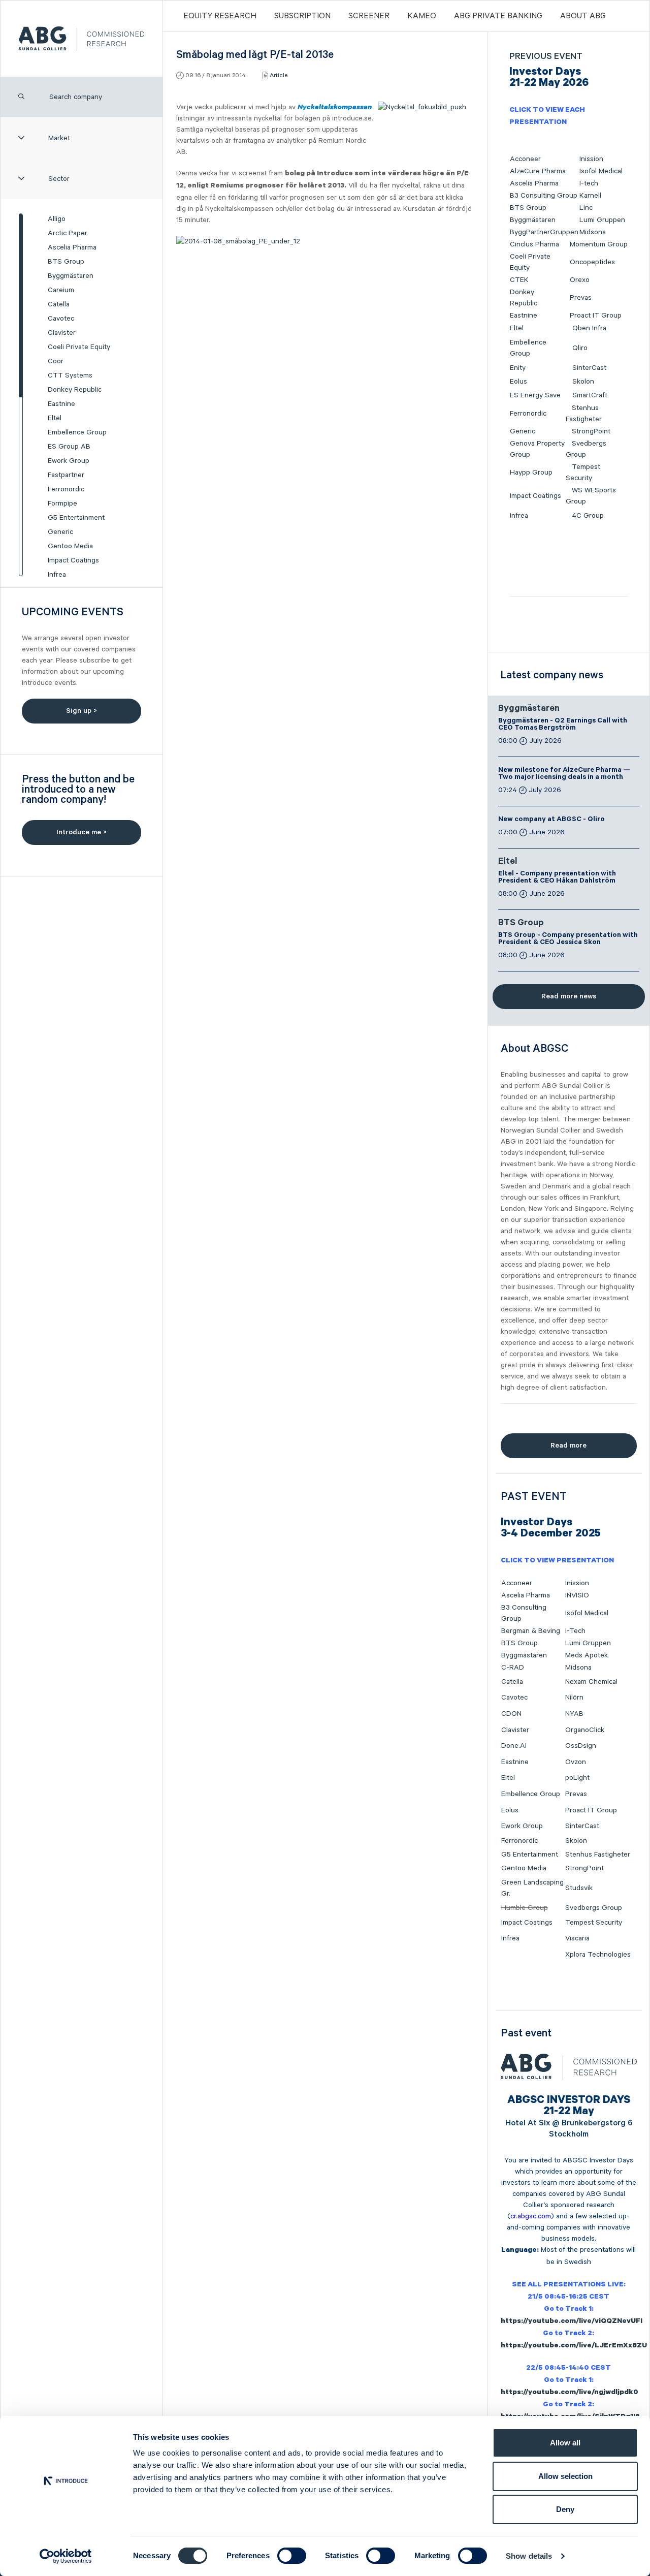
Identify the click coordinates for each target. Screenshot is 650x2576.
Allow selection (565, 2476)
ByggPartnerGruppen (544, 232)
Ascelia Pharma (72, 247)
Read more (568, 1446)
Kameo (422, 16)
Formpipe (62, 504)
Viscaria (577, 1938)
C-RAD (513, 1668)
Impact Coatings (73, 560)
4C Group (588, 516)
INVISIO (577, 1595)
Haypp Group (531, 473)
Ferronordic (66, 489)
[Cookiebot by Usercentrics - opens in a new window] (66, 2556)
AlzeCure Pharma (538, 171)
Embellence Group (77, 432)
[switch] (292, 2556)
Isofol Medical (601, 171)
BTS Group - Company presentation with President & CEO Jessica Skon (568, 939)
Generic (60, 532)
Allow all (565, 2443)
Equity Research (220, 16)
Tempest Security (594, 1923)
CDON (511, 1714)
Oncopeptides (592, 262)
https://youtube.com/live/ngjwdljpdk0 (570, 2393)
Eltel (55, 418)
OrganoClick (585, 1730)
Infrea (57, 575)
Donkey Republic (75, 390)
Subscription (302, 16)
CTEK (519, 280)
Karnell (590, 196)
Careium (61, 290)
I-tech (589, 183)
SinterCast (589, 368)
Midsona (593, 232)
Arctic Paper (68, 233)
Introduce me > (82, 832)
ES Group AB (69, 447)
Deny (565, 2509)
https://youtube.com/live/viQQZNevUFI (572, 2322)
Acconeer (525, 159)
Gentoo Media (70, 546)
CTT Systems (70, 375)
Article (279, 75)
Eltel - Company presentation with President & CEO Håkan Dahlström (557, 878)
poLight (577, 1778)
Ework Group (69, 461)
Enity (518, 368)
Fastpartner (66, 475)
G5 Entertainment (76, 518)
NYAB (574, 1714)
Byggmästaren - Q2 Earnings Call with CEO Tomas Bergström (563, 725)
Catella (59, 304)
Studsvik (579, 1888)
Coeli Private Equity (79, 347)
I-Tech (575, 1631)
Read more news (569, 996)
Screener (369, 16)
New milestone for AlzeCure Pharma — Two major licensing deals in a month (564, 774)
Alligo (57, 219)
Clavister (62, 333)
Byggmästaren (71, 276)
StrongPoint (591, 431)
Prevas (581, 298)
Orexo (580, 280)
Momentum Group (599, 244)
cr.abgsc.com (531, 2216)
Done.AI (514, 1746)
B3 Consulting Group (544, 196)
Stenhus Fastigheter (598, 1855)
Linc (586, 208)
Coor (56, 361)
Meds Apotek (587, 1655)
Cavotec (61, 319)
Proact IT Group (596, 316)
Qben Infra (589, 328)
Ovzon (576, 1762)
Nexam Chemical (591, 1682)
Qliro (580, 348)
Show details (529, 2556)
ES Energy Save (535, 395)
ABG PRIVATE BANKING (498, 16)
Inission (591, 159)
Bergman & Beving (531, 1631)
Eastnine (61, 404)
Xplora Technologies (598, 1955)
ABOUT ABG (583, 16)
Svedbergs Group (594, 1908)
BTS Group (66, 262)
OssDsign (581, 1746)
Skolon (583, 382)
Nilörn (574, 1698)
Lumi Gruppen (602, 220)
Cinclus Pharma (534, 244)
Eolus (518, 382)
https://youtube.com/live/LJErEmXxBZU (574, 2346)
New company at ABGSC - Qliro (551, 820)
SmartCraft (590, 395)
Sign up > (82, 711)
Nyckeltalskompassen (335, 107)
